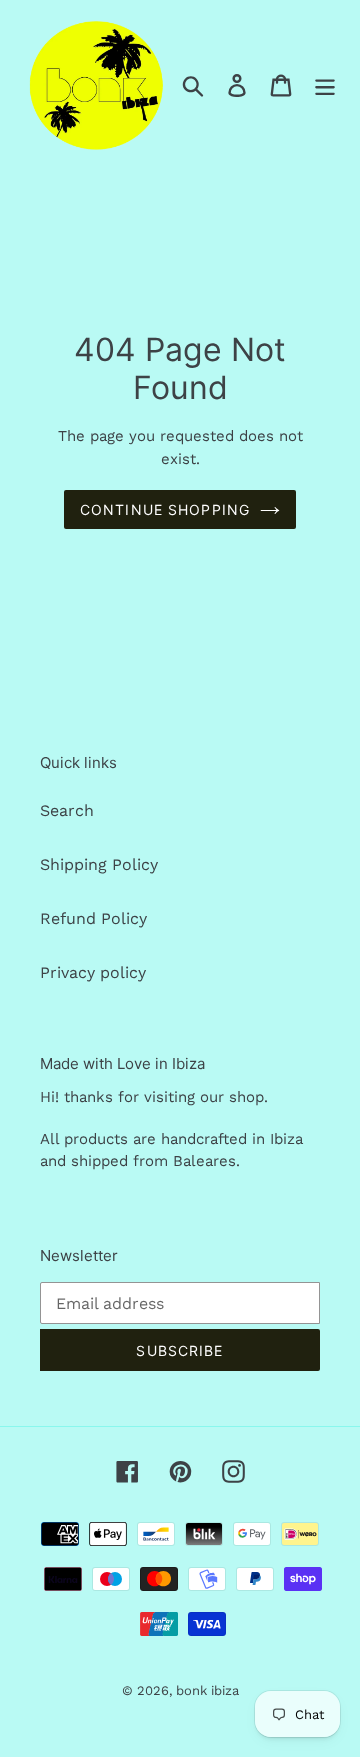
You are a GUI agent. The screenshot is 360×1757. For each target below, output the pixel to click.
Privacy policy (93, 972)
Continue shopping (165, 509)
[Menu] (325, 85)
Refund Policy (93, 918)
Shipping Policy (99, 864)
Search (67, 810)
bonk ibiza (207, 1690)
